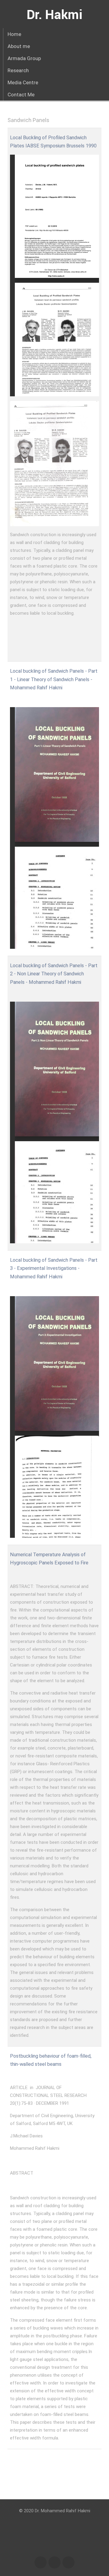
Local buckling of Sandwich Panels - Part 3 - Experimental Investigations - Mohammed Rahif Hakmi (54, 1268)
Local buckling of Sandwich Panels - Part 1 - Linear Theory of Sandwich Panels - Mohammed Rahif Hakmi (54, 679)
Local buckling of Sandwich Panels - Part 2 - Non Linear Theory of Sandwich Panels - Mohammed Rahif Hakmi (54, 974)
